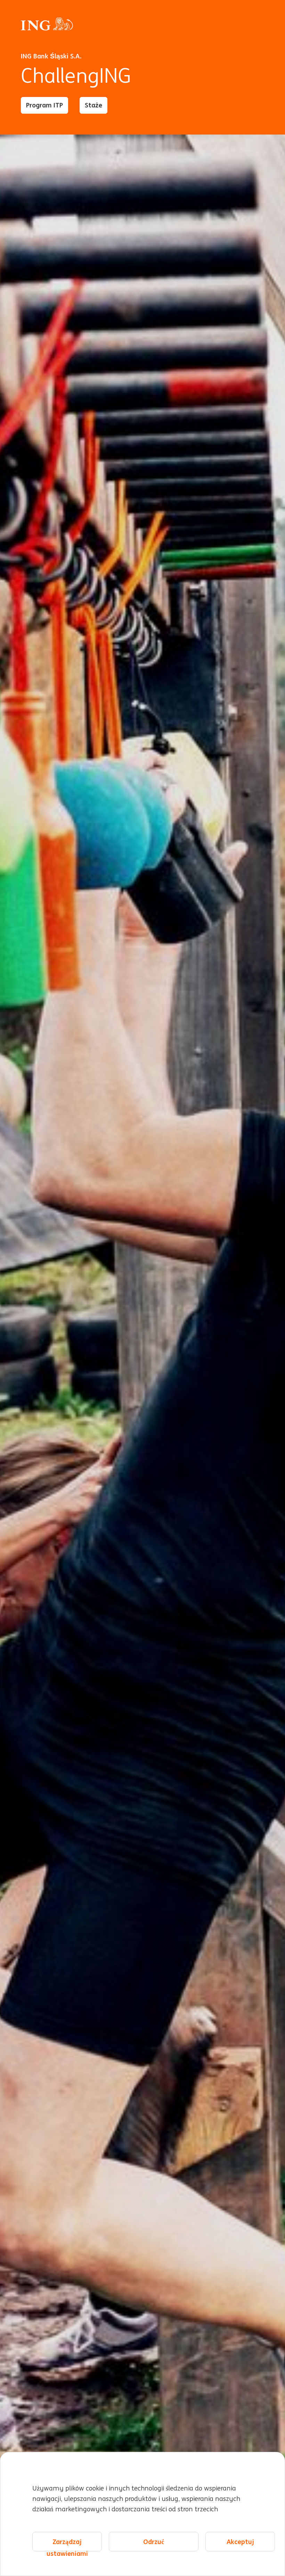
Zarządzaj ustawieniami (67, 2544)
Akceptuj (240, 2542)
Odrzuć (154, 2542)
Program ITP (44, 105)
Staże (93, 105)
